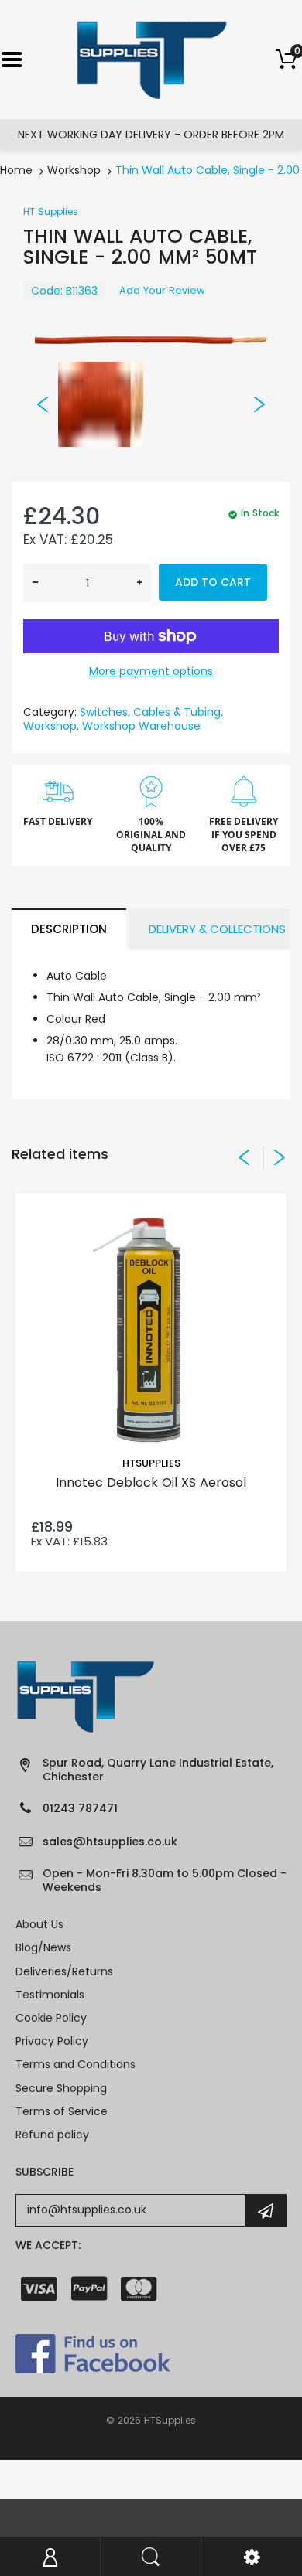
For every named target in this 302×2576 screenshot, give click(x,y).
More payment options (151, 671)
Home (16, 170)
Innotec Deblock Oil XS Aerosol (151, 1482)
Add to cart (213, 582)
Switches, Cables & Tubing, (151, 712)
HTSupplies (151, 1463)
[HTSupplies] (151, 59)
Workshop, (51, 726)
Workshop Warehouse (141, 726)
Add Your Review (162, 290)
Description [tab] (69, 929)
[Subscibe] (266, 2210)
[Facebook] (93, 2353)
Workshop (74, 170)
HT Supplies (51, 211)
